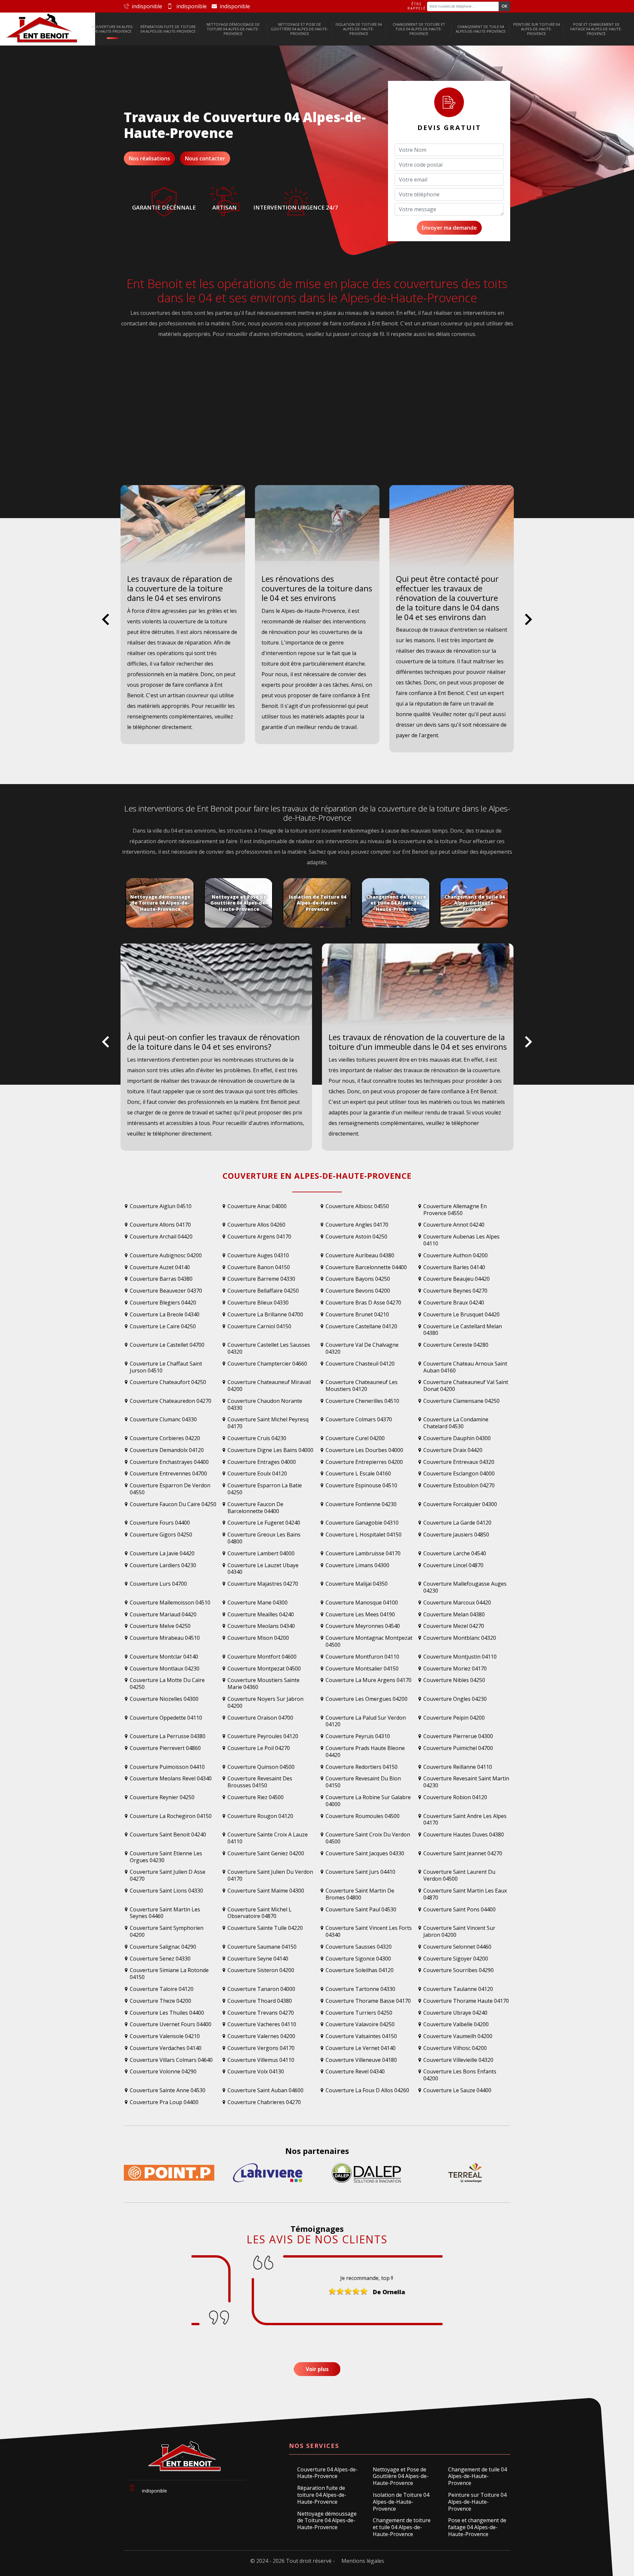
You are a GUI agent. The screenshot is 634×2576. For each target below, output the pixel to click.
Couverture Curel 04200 (355, 1438)
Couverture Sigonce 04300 (358, 1959)
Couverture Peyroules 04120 (263, 1736)
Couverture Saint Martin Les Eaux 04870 (465, 1894)
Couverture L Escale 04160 (358, 1474)
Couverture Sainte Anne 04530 (168, 2090)
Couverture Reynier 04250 (162, 1797)
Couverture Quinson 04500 (261, 1767)
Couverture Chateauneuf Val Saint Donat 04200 (466, 1386)
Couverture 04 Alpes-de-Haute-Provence (113, 29)
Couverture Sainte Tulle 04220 (265, 1928)
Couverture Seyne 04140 (258, 1959)
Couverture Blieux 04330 (258, 1303)
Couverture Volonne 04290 (163, 2072)
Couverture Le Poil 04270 (259, 1748)
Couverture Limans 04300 (357, 1565)
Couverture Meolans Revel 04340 (171, 1779)
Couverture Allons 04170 (160, 1225)
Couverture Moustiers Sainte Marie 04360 (264, 1684)
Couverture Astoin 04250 (356, 1237)
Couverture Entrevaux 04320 (459, 1462)
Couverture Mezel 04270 (454, 1626)
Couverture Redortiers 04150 (362, 1767)
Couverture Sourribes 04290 (458, 1970)
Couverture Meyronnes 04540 (363, 1626)
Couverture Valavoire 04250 (360, 2024)
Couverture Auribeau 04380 (360, 1255)
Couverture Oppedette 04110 (166, 1718)
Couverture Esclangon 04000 (459, 1474)
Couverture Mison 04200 (258, 1638)
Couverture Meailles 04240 (261, 1615)
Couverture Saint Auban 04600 (265, 2090)
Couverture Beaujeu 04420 (457, 1279)
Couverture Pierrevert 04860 (165, 1748)
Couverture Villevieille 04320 (458, 2060)
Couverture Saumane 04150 (262, 1947)
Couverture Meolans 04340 (261, 1626)
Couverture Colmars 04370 (359, 1420)
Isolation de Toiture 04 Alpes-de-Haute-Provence (359, 29)
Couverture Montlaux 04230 (165, 1669)
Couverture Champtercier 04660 (267, 1364)
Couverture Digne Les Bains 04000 (270, 1450)
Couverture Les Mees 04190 (360, 1615)
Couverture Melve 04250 (160, 1626)
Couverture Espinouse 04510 (361, 1486)
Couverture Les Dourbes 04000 (364, 1450)
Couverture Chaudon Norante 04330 (265, 1404)
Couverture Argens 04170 (259, 1237)
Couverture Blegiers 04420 (163, 1303)
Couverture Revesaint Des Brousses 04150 (260, 1782)
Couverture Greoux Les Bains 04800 (264, 1538)
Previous (106, 625)
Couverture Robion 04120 (455, 1797)
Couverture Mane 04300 (258, 1603)
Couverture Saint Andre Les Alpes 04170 (465, 1820)
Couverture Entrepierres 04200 (364, 1462)
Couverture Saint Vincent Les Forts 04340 (369, 1932)
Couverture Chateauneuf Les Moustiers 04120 (362, 1386)
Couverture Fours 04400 (160, 1523)
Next (528, 625)
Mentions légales (363, 2561)
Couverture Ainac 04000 (257, 1206)
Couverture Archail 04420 (161, 1237)
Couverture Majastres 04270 (263, 1584)
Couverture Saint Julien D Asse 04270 (168, 1875)
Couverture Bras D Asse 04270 (363, 1303)
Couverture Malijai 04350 (357, 1584)
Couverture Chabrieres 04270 (264, 2102)
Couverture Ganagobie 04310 (362, 1523)
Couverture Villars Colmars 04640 (171, 2060)
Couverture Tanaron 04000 (261, 1989)
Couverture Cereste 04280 (456, 1345)
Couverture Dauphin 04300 (457, 1438)
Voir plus (317, 2369)
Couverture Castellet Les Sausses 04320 (269, 1348)
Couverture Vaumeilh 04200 (458, 2036)
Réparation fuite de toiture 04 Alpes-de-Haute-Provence (168, 29)
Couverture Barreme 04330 (261, 1279)
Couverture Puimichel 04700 (458, 1748)
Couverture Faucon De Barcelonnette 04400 (255, 1508)
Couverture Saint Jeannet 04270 (463, 1853)
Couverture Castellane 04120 (361, 1326)
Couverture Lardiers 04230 (163, 1565)
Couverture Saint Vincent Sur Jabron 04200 (459, 1932)
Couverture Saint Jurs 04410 (360, 1872)
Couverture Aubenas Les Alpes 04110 (461, 1240)
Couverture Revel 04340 (355, 2072)
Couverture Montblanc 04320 (460, 1638)
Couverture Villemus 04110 (261, 2060)
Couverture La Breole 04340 (165, 1315)
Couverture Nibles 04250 (454, 1680)
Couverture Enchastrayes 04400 (169, 1462)
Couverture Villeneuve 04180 (361, 2060)
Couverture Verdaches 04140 (166, 2048)
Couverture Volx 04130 (256, 2072)
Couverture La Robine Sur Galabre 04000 (368, 1801)
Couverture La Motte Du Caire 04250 (167, 1684)
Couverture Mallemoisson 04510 (170, 1603)
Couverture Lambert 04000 (261, 1553)
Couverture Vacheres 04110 (262, 2024)
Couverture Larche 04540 (455, 1553)
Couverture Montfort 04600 (262, 1657)
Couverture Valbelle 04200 (456, 2024)
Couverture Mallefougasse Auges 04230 (465, 1587)
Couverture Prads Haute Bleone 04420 (365, 1752)
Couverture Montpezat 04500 (264, 1669)
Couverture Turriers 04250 (359, 2013)
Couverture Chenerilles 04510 (362, 1401)
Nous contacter (205, 158)
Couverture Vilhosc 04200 (455, 2048)
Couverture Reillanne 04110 (458, 1767)
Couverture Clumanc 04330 (163, 1420)
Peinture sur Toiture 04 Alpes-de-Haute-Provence (536, 29)
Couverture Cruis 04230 (257, 1438)
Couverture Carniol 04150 (259, 1326)
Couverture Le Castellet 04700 (167, 1345)
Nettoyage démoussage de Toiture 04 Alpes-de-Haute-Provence (233, 29)
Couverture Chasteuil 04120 (360, 1364)
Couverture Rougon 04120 (260, 1816)
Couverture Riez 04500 (256, 1797)
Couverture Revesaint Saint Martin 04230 (466, 1782)
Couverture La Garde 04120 (457, 1523)
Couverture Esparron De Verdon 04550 (170, 1489)
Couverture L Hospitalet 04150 (364, 1535)
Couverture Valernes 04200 (261, 2036)
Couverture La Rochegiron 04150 (171, 1816)
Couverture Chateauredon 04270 (171, 1401)
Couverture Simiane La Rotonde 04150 (169, 1974)
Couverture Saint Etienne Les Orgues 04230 (166, 1857)
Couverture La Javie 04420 (162, 1553)
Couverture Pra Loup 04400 (164, 2102)
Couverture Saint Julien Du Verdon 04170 (270, 1875)
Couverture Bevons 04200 (358, 1291)
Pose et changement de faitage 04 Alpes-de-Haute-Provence (596, 29)
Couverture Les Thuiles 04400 (167, 2013)
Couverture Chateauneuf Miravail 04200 (269, 1386)
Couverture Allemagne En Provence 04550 (455, 1210)
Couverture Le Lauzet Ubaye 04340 (263, 1569)
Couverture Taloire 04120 (162, 1989)
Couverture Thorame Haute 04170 (466, 2001)
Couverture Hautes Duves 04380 (464, 1835)
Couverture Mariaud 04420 (163, 1615)
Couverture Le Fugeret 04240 (264, 1523)
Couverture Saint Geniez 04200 (266, 1853)
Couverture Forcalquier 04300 (460, 1504)
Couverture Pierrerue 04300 (458, 1736)
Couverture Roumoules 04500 (363, 1816)
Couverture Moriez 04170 (455, 1669)
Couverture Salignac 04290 (163, 1947)
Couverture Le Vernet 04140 (361, 2048)
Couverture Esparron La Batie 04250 (265, 1489)
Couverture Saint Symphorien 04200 (167, 1932)
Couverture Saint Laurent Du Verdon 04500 (459, 1875)
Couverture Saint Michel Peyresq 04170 (268, 1423)
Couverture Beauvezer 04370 (166, 1291)
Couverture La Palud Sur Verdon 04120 (366, 1721)
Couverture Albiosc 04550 (357, 1206)
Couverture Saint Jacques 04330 (365, 1853)
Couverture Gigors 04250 (161, 1535)
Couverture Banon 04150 (259, 1267)
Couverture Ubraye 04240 (455, 2013)
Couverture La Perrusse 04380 (168, 1736)
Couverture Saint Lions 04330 (166, 1891)
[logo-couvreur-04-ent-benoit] (42, 29)
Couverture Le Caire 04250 (163, 1326)
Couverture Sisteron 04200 (261, 1970)
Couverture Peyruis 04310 (358, 1736)
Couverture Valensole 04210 (165, 2036)
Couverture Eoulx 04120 (257, 1474)
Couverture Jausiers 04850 (456, 1535)
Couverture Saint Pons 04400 (459, 1910)
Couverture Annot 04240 (454, 1225)
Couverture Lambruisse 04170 (363, 1553)
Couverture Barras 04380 (161, 1279)
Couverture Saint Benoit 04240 (168, 1835)
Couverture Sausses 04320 (359, 1947)
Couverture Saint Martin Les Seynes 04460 (165, 1913)
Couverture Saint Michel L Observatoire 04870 (260, 1913)
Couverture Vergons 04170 (261, 2048)
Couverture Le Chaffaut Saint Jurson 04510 (166, 1367)
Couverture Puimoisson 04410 (167, 1767)
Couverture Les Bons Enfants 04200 (460, 2075)
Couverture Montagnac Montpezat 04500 (369, 1641)
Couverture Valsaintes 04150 (361, 2036)
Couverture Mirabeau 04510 (165, 1638)
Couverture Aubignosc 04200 (166, 1255)
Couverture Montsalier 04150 (362, 1669)
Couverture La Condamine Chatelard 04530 (456, 1423)
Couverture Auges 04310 (258, 1255)
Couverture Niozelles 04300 (164, 1699)
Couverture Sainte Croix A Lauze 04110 (268, 1838)
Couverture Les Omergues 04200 (367, 1699)
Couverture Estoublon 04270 (459, 1486)
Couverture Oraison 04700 (260, 1718)
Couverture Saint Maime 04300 (266, 1891)
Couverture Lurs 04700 (158, 1584)
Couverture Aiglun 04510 (161, 1206)
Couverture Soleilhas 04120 (360, 1970)
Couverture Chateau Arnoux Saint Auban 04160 (465, 1367)
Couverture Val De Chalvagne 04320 (362, 1348)
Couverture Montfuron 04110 (362, 1657)
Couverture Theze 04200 (160, 2001)
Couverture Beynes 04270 (455, 1291)
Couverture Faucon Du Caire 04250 (173, 1504)
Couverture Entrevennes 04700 (168, 1474)
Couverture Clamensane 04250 (461, 1401)
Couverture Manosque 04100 (362, 1603)
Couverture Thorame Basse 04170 (368, 2001)
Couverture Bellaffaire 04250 (263, 1291)
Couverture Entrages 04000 (262, 1462)
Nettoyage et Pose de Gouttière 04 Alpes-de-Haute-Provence (299, 29)
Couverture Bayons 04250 (358, 1279)
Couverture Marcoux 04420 (457, 1603)
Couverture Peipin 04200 (454, 1718)
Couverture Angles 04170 (357, 1225)
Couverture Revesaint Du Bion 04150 (363, 1782)
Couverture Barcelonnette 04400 (366, 1267)
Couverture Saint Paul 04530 (361, 1910)
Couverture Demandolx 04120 (167, 1450)
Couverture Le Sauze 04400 (457, 2090)
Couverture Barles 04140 (454, 1267)
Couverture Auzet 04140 (160, 1267)
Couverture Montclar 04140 (164, 1657)
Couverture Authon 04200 (456, 1255)
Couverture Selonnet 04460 (457, 1947)
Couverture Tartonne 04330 (360, 1989)
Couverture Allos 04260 (256, 1225)
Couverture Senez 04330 (160, 1959)
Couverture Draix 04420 (453, 1450)
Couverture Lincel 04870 (453, 1565)
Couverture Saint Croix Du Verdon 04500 (368, 1838)
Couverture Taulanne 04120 (458, 1989)
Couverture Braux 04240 (454, 1303)
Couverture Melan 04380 (454, 1615)
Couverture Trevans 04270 (261, 2013)
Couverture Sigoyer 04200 (456, 1959)
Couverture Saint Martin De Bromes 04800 (360, 1894)
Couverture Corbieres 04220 (165, 1438)
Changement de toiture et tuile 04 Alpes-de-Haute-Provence (419, 29)
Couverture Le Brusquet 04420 (461, 1315)
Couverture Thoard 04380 (260, 2001)
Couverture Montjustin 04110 (460, 1657)
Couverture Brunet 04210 (357, 1315)
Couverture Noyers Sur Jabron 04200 (265, 1702)
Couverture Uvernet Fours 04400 (171, 2024)
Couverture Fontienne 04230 (361, 1504)
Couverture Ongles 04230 (455, 1699)
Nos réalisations (149, 158)
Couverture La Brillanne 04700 (265, 1315)
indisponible (147, 6)
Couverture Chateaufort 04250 (168, 1382)
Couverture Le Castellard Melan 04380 (463, 1330)
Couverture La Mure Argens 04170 (369, 1680)
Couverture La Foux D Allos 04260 (367, 2090)
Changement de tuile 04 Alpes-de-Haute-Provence (481, 29)
